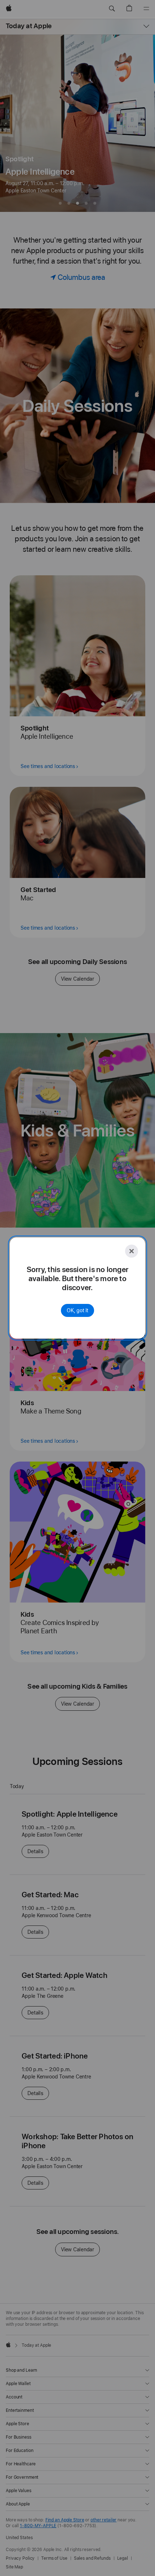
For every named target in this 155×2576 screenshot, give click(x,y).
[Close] (132, 1251)
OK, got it (77, 1310)
